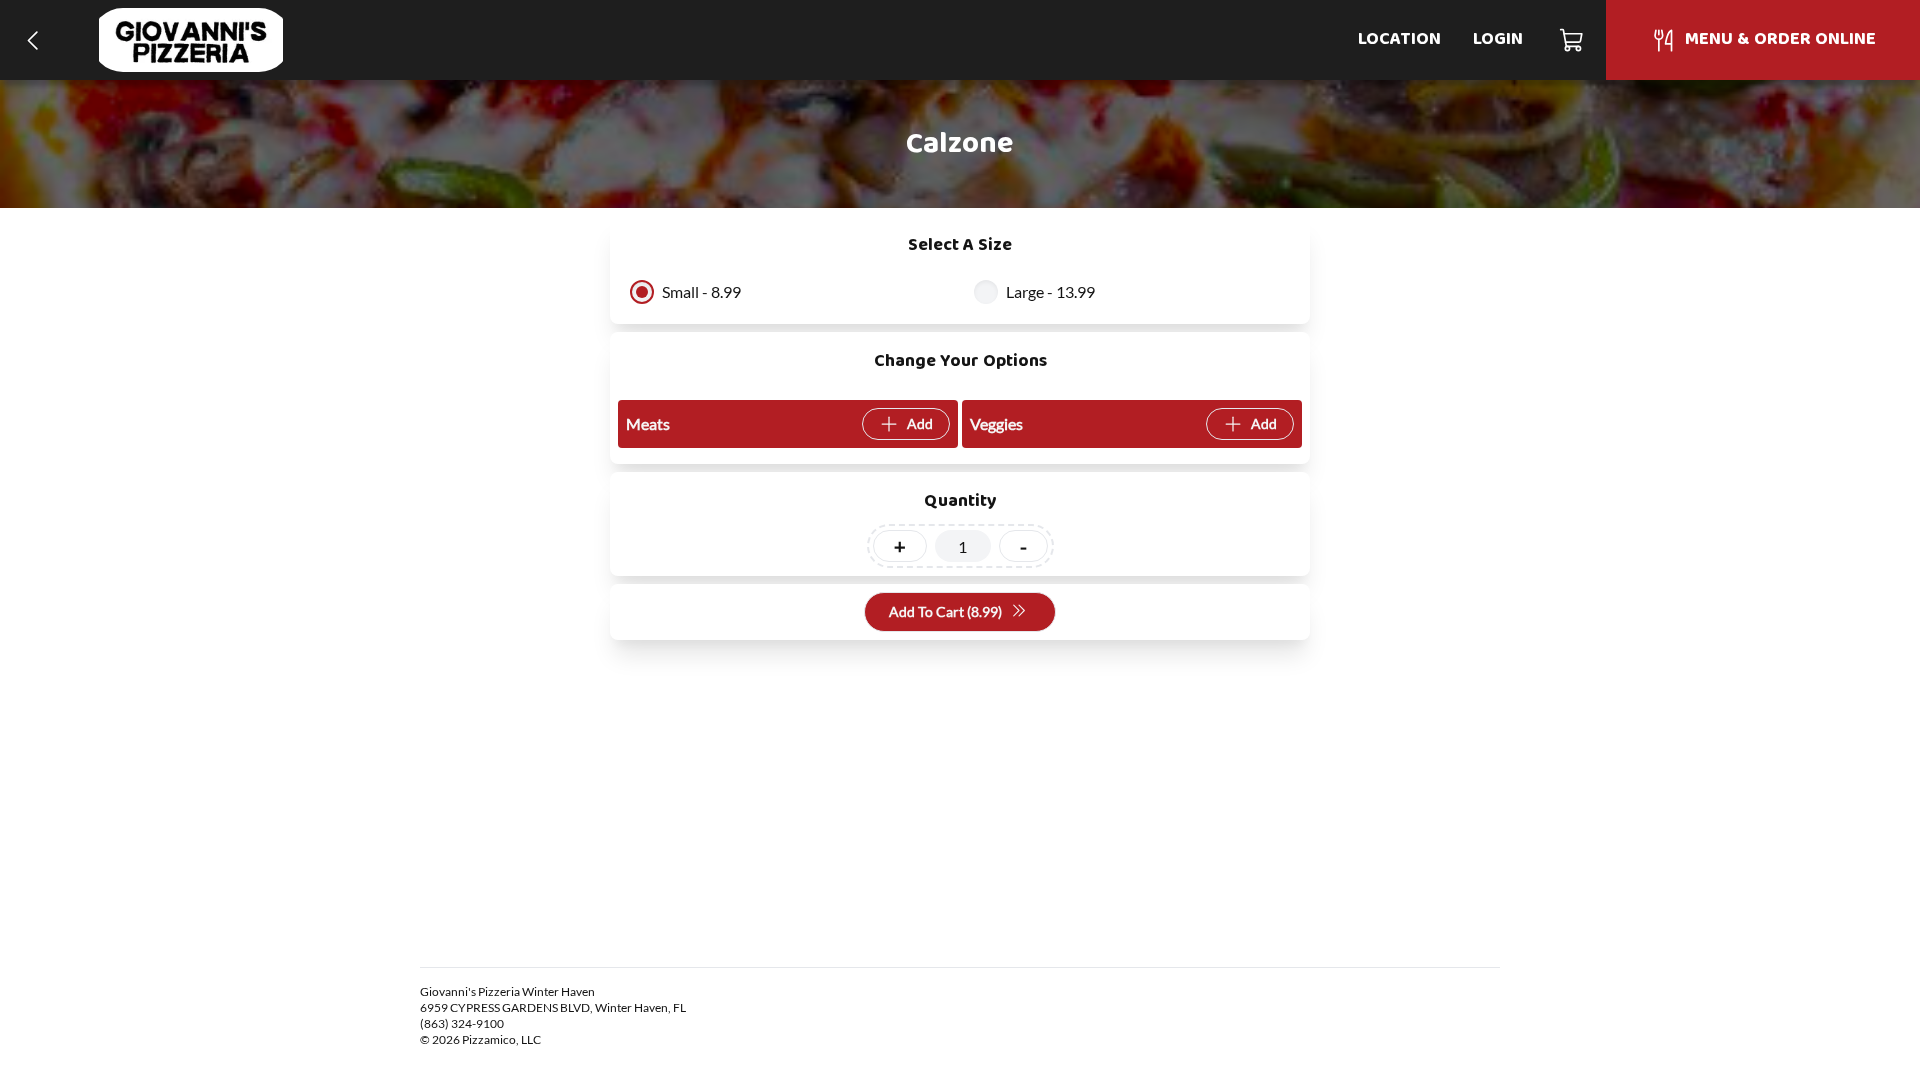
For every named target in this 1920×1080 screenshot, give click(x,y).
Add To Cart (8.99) (945, 611)
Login (1498, 39)
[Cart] (1572, 40)
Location (1399, 39)
